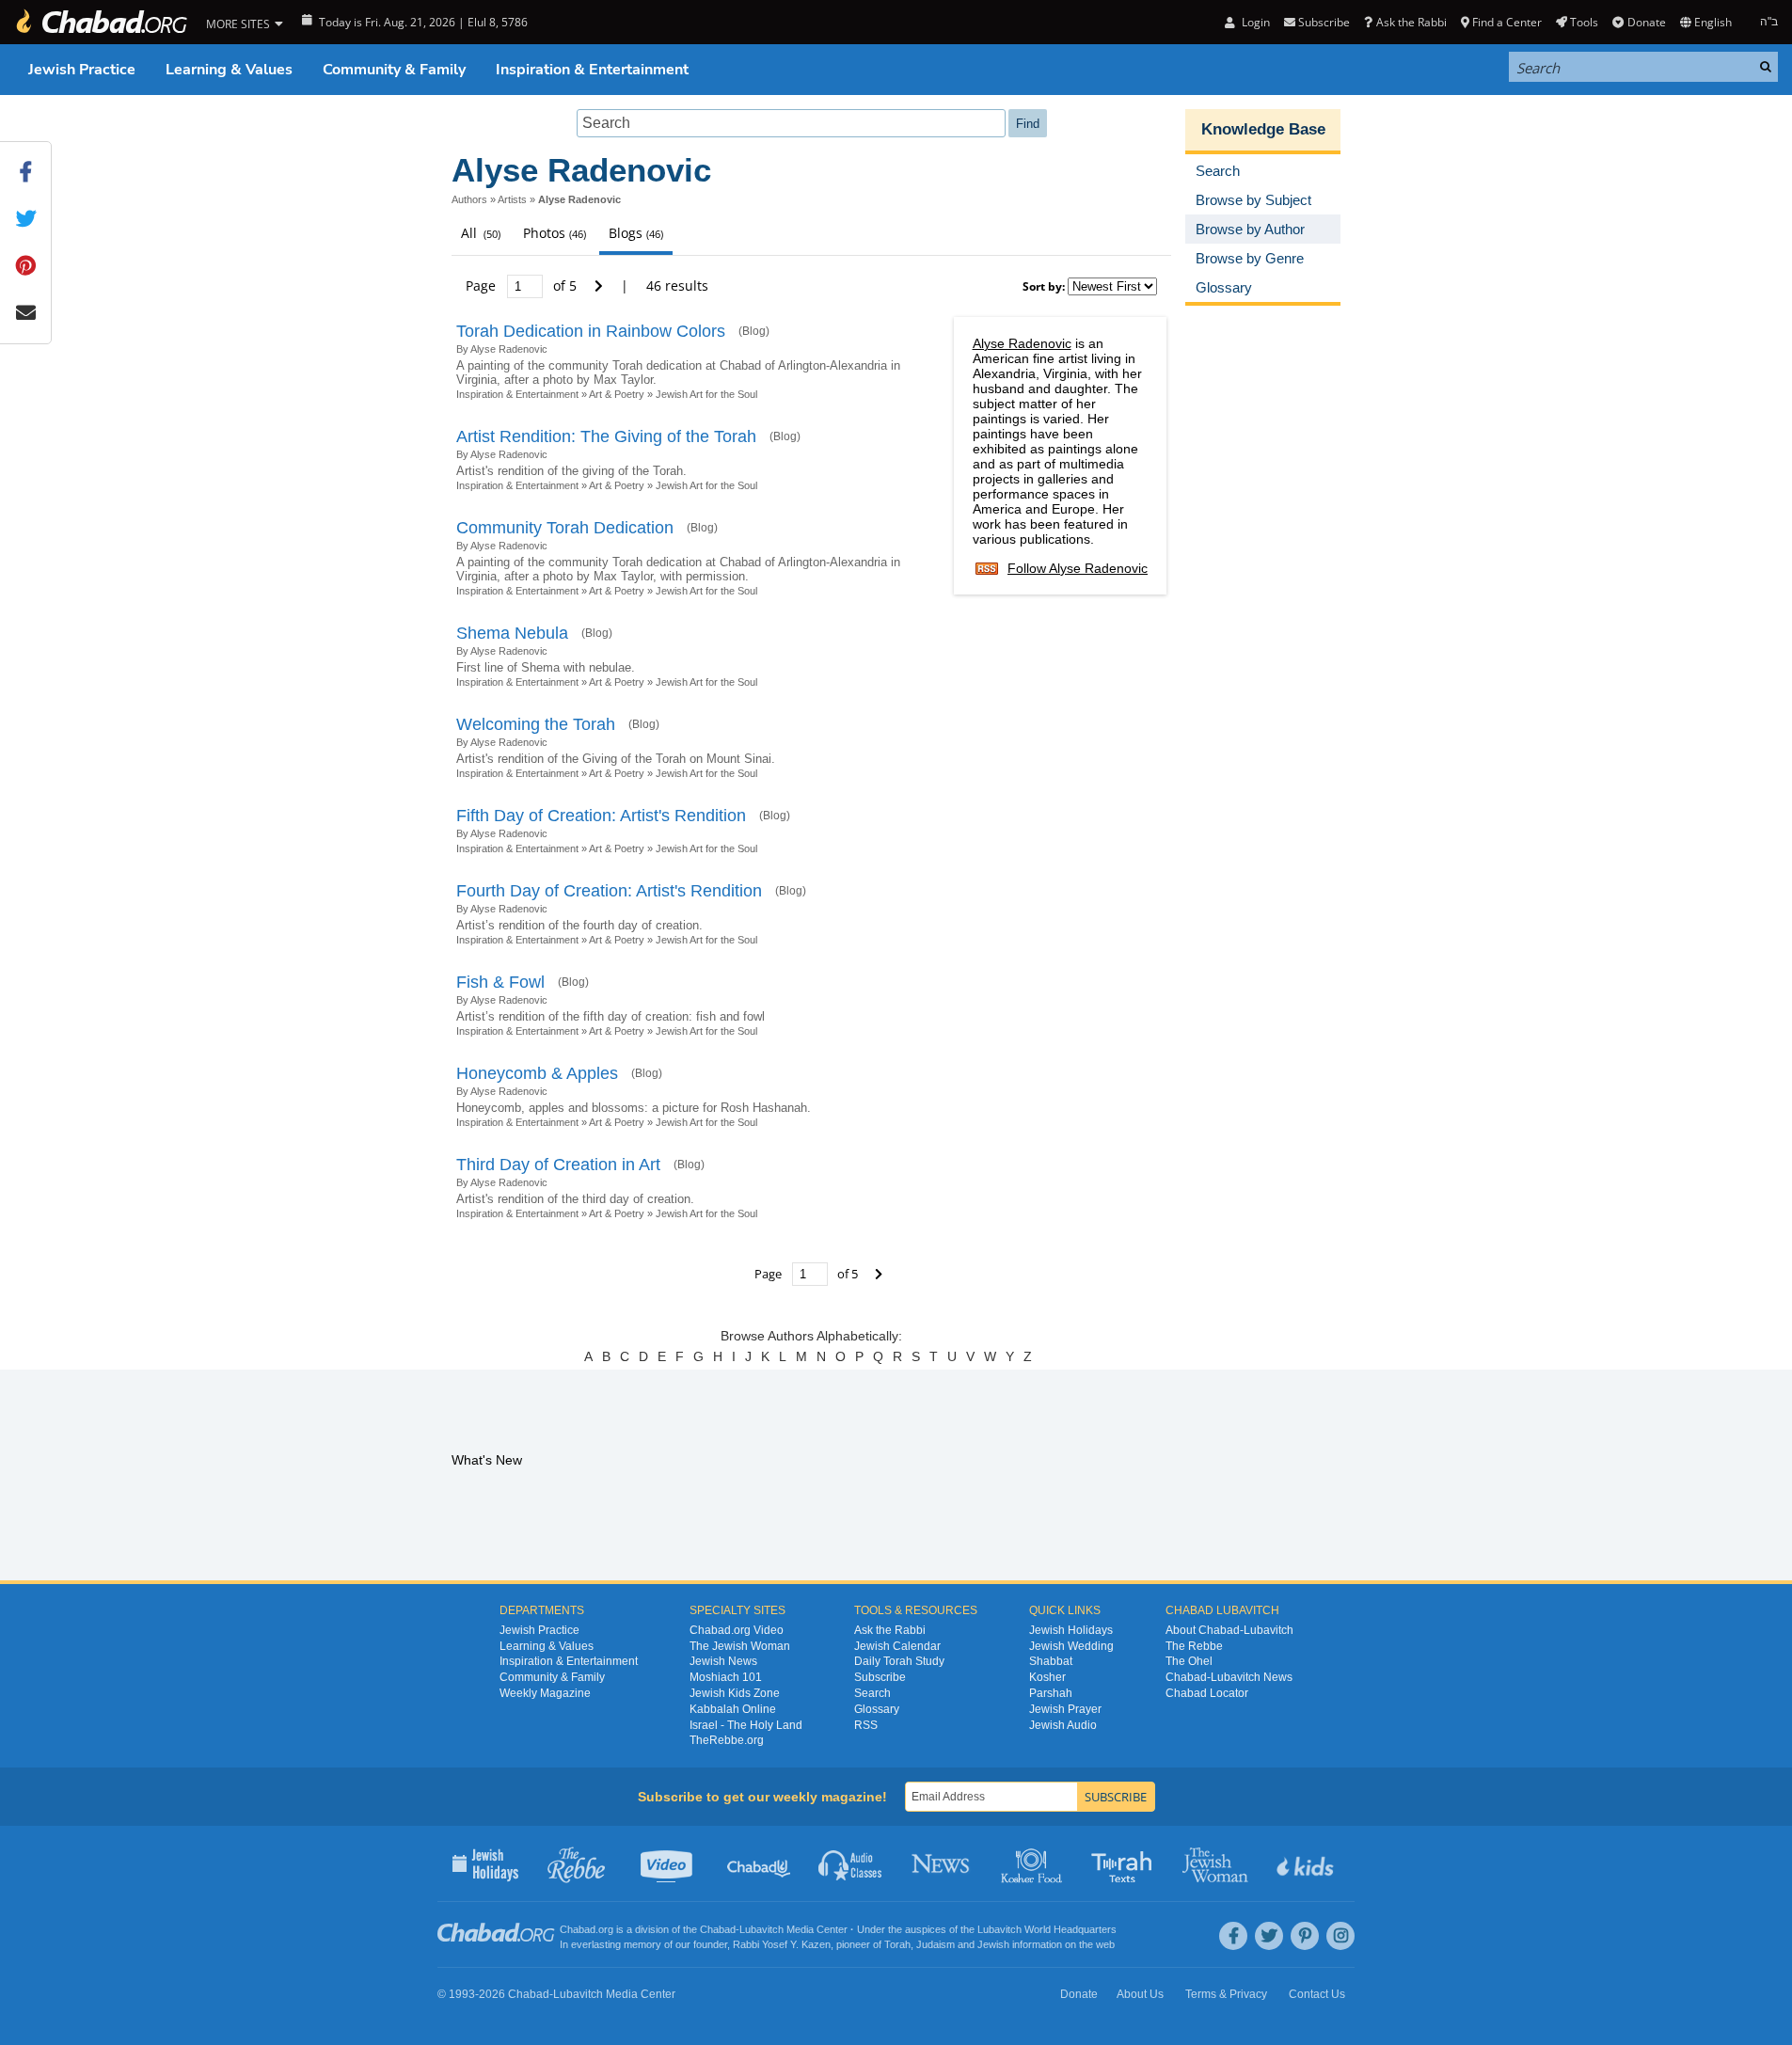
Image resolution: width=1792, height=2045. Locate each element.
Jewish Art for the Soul (706, 394)
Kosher (1047, 1677)
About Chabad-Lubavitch (1229, 1630)
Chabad (718, 1929)
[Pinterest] (1305, 1936)
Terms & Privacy (1226, 1994)
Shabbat (1051, 1661)
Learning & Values (229, 70)
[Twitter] (1269, 1936)
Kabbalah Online (733, 1709)
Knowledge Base (1263, 129)
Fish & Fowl (500, 982)
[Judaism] (101, 22)
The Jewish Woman (740, 1646)
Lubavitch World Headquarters (1047, 1929)
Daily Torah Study (899, 1661)
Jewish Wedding (1071, 1646)
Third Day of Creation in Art (558, 1165)
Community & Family (394, 70)
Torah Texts (1125, 1863)
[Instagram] (1340, 1936)
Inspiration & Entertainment (592, 70)
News (942, 1863)
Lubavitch (761, 1929)
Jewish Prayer (1065, 1709)
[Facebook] (1233, 1936)
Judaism (936, 1944)
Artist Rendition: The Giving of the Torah (606, 436)
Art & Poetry (617, 394)
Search (872, 1693)
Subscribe (880, 1677)
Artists (512, 199)
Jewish (993, 1944)
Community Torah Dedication (565, 528)
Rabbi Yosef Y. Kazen (782, 1944)
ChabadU (760, 1863)
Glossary (877, 1709)
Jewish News (723, 1661)
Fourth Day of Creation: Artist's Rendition (609, 891)
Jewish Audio (1063, 1725)
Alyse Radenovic (1022, 343)
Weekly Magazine (545, 1693)
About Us (1140, 1994)
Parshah (1051, 1693)
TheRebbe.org (727, 1740)
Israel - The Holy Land (746, 1725)
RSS (866, 1725)
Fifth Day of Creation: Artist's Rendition (601, 816)
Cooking (1033, 1863)
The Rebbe (1194, 1646)
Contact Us (1317, 1994)
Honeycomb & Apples (537, 1073)
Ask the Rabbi (1411, 22)
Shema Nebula (512, 633)
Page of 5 (523, 285)
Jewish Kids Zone (735, 1693)
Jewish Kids (1307, 1863)
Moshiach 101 (726, 1677)
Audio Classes (851, 1863)
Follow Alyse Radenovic (1078, 568)
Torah (897, 1944)
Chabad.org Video (737, 1630)
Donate (1646, 22)
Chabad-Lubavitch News (1229, 1677)
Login (1254, 22)
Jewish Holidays (1071, 1630)
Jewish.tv (668, 1863)
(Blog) (754, 331)
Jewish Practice (82, 70)
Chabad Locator (1207, 1693)
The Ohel (1189, 1661)
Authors (469, 199)
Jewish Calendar (897, 1646)
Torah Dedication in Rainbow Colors (591, 331)
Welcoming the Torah (536, 724)
